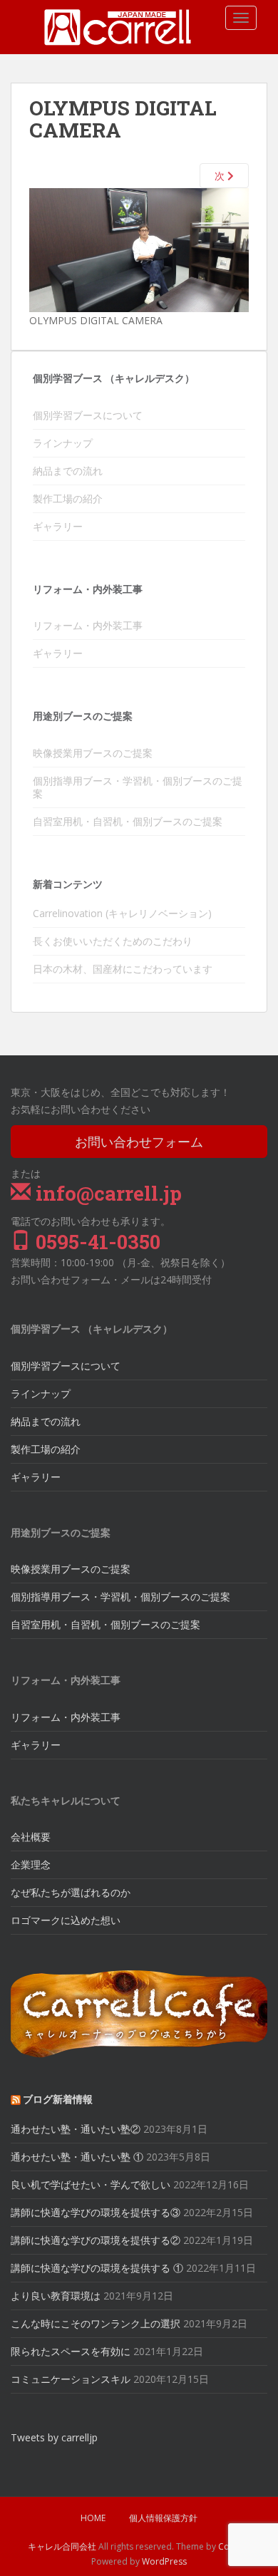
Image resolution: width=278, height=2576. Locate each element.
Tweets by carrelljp (54, 2437)
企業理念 (31, 1864)
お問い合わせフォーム (139, 1142)
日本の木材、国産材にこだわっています (123, 969)
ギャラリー (58, 526)
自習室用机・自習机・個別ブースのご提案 (128, 821)
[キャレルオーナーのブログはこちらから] (139, 2013)
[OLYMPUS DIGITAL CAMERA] (139, 249)
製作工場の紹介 (68, 498)
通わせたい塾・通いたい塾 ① (77, 2157)
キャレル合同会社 (62, 2546)
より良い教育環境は (56, 2296)
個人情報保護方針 (163, 2518)
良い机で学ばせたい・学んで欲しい (91, 2184)
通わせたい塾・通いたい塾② (76, 2129)
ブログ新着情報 (58, 2099)
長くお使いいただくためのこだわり (113, 941)
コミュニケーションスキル (71, 2379)
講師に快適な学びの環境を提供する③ (96, 2212)
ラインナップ (63, 443)
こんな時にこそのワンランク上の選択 (96, 2323)
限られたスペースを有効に (71, 2351)
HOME (93, 2518)
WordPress (164, 2561)
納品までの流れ (68, 471)
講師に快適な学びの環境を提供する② (96, 2240)
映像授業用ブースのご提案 (93, 753)
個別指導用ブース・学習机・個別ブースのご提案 (138, 787)
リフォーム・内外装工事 (88, 625)
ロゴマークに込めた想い (66, 1920)
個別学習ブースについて (88, 415)
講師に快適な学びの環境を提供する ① (97, 2268)
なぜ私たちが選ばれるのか (71, 1892)
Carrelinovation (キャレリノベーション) (122, 913)
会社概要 (31, 1837)
